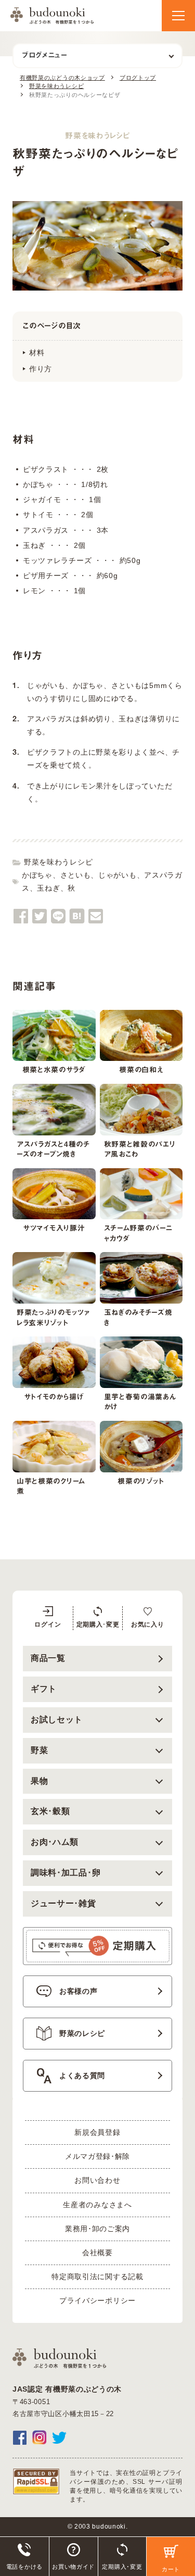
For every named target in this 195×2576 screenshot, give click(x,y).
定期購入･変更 (98, 1624)
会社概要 (97, 2253)
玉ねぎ (48, 888)
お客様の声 (79, 1991)
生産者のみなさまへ (97, 2205)
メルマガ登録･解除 (97, 2156)
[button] (178, 16)
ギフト (44, 1689)
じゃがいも (118, 875)
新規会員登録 (97, 2132)
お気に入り (148, 1624)
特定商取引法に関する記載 (97, 2277)
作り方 (41, 369)
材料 (37, 353)
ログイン (48, 1624)
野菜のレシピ (82, 2033)
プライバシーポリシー (97, 2300)
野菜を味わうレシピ (58, 862)
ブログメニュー (44, 55)
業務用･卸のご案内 (97, 2229)
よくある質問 (82, 2075)
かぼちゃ (37, 875)
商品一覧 (48, 1658)
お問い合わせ (97, 2180)
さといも (76, 875)
